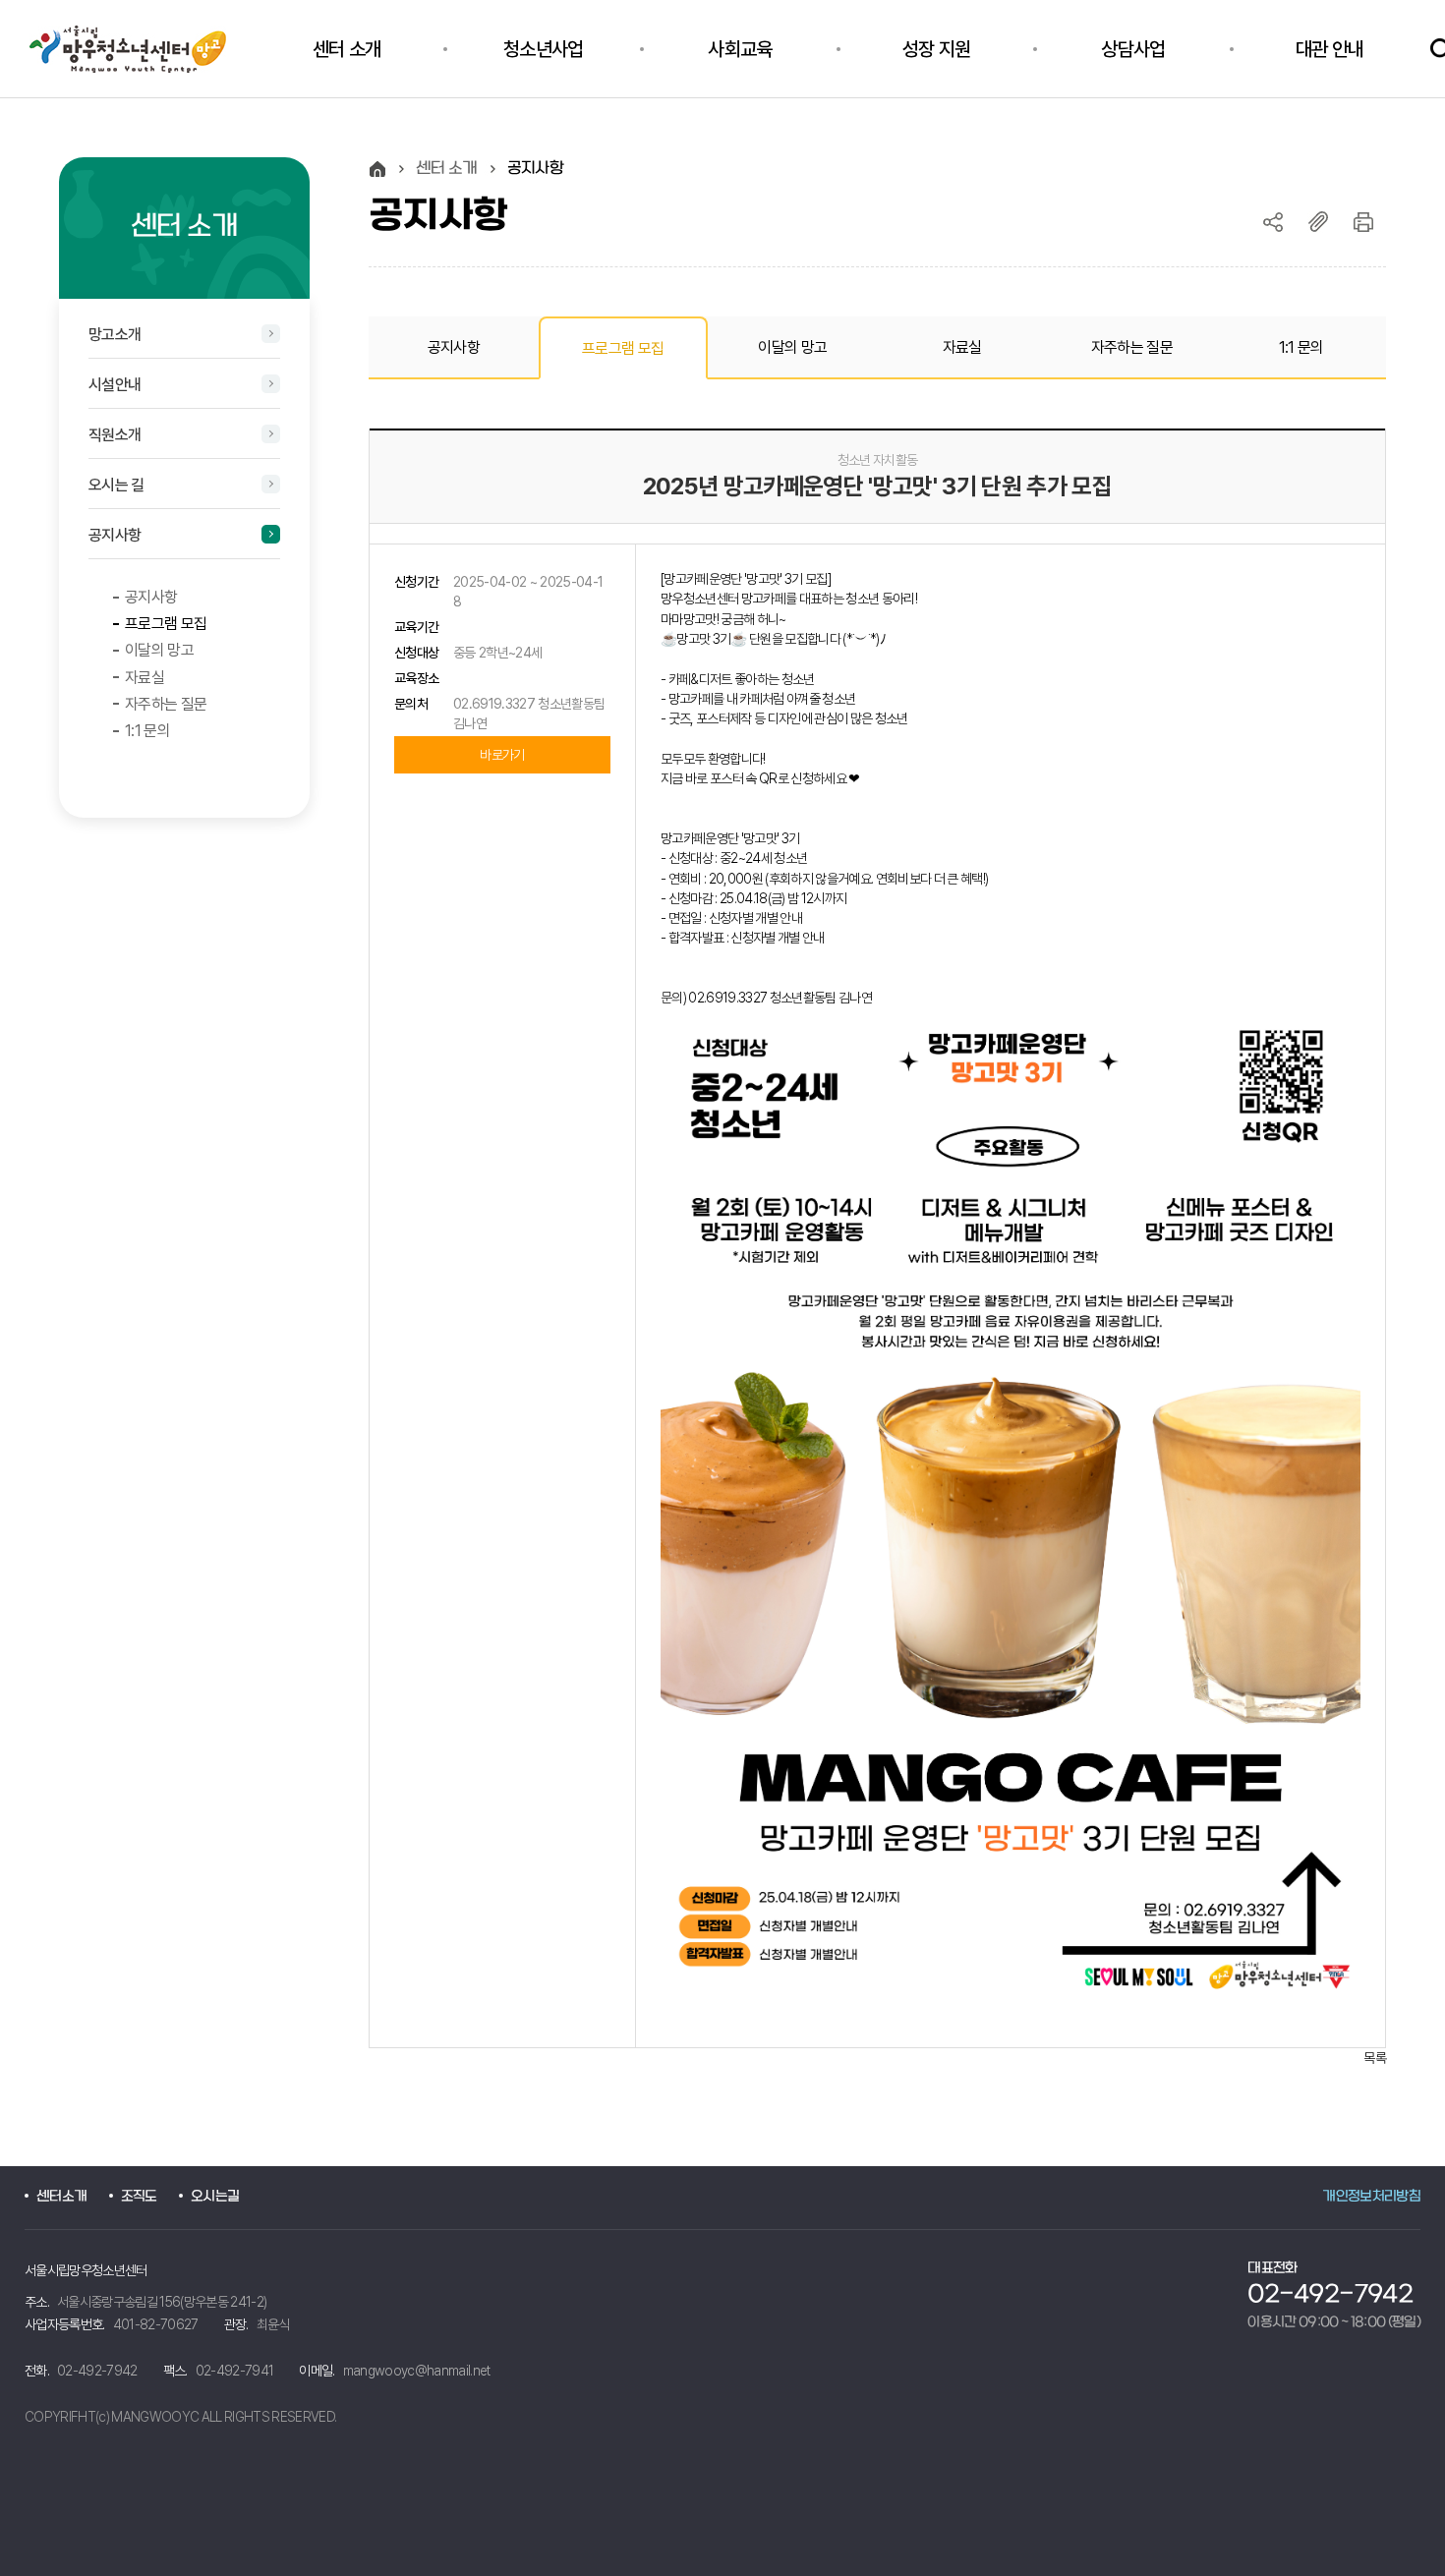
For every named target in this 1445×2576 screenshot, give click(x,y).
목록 (1375, 2058)
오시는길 (215, 2197)
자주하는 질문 (166, 704)
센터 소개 (447, 169)
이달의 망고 (159, 650)
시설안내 (115, 385)
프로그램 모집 (166, 624)
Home (377, 169)
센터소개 (61, 2197)
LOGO (139, 49)
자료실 (144, 678)
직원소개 (115, 435)
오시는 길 (116, 485)
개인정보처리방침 (1371, 2197)
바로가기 (502, 755)
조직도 (139, 2197)
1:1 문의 (147, 731)
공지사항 (115, 535)
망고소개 (115, 335)
